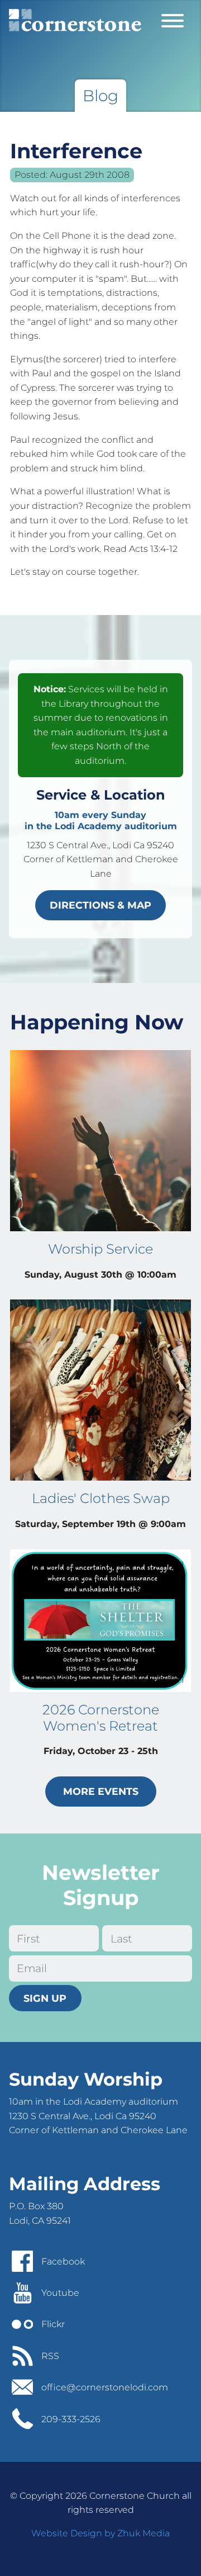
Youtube (60, 2293)
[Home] (75, 20)
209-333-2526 (71, 2419)
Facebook (63, 2261)
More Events (101, 1791)
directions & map (100, 905)
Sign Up (45, 1998)
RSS (50, 2356)
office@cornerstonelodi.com (105, 2387)
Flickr (53, 2324)
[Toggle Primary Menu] (173, 20)
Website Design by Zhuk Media (100, 2533)
